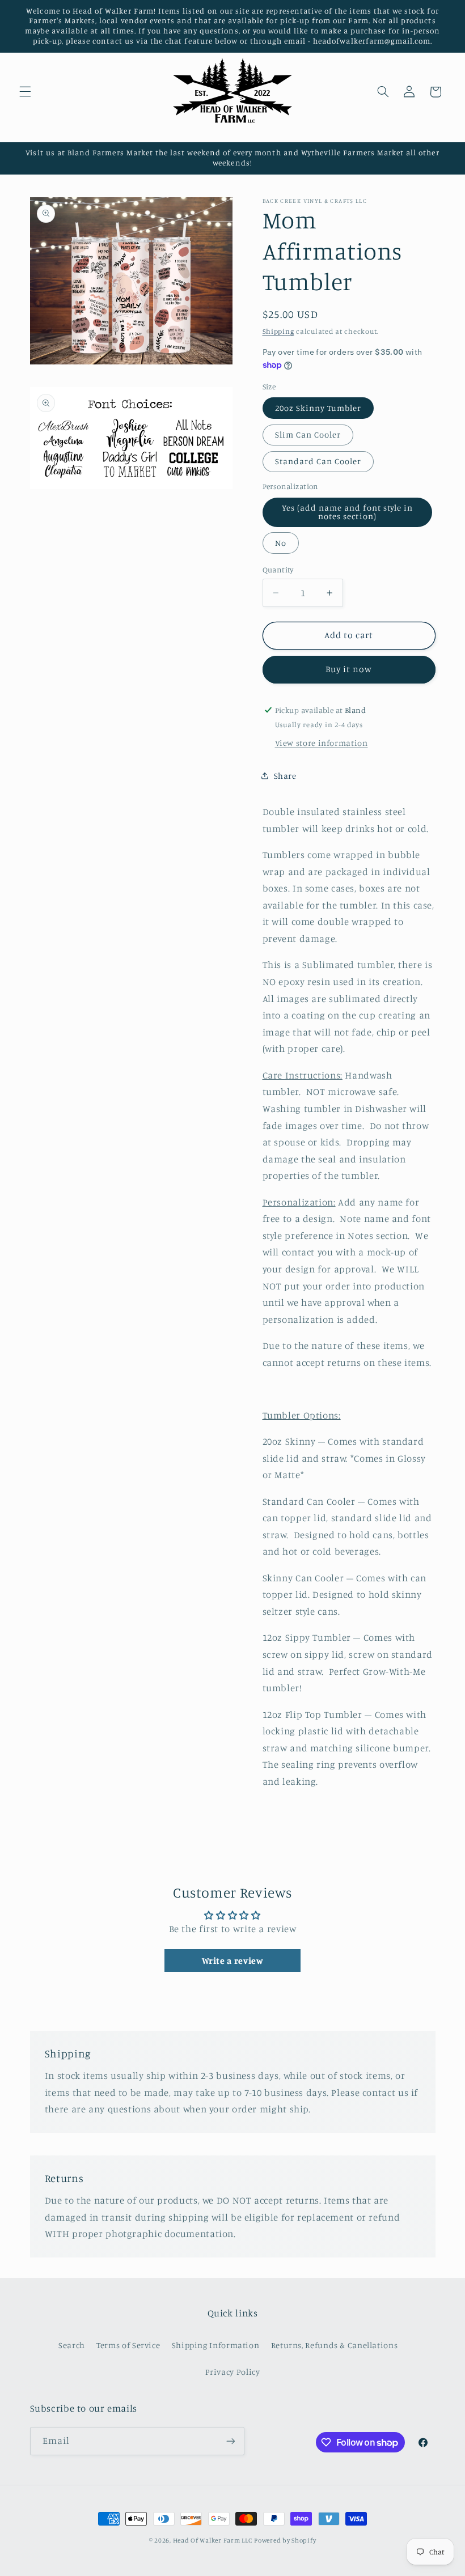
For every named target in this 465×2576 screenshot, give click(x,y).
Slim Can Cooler (308, 434)
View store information (322, 743)
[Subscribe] (230, 2441)
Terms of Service (128, 2345)
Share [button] (285, 776)
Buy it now (349, 669)
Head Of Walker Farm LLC (213, 2540)
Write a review (233, 1960)
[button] (25, 92)
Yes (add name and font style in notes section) (348, 512)
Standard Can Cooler (318, 461)
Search (72, 2345)
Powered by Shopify (285, 2540)
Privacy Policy (233, 2372)
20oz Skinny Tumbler (318, 408)
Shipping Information (216, 2345)
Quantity (278, 570)
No (281, 543)
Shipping (278, 331)
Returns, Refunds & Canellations (335, 2345)
